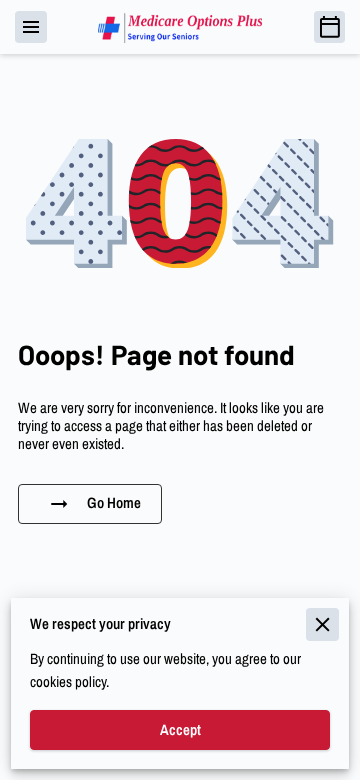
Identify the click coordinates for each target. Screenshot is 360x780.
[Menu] (31, 27)
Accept (180, 730)
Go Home (114, 503)
